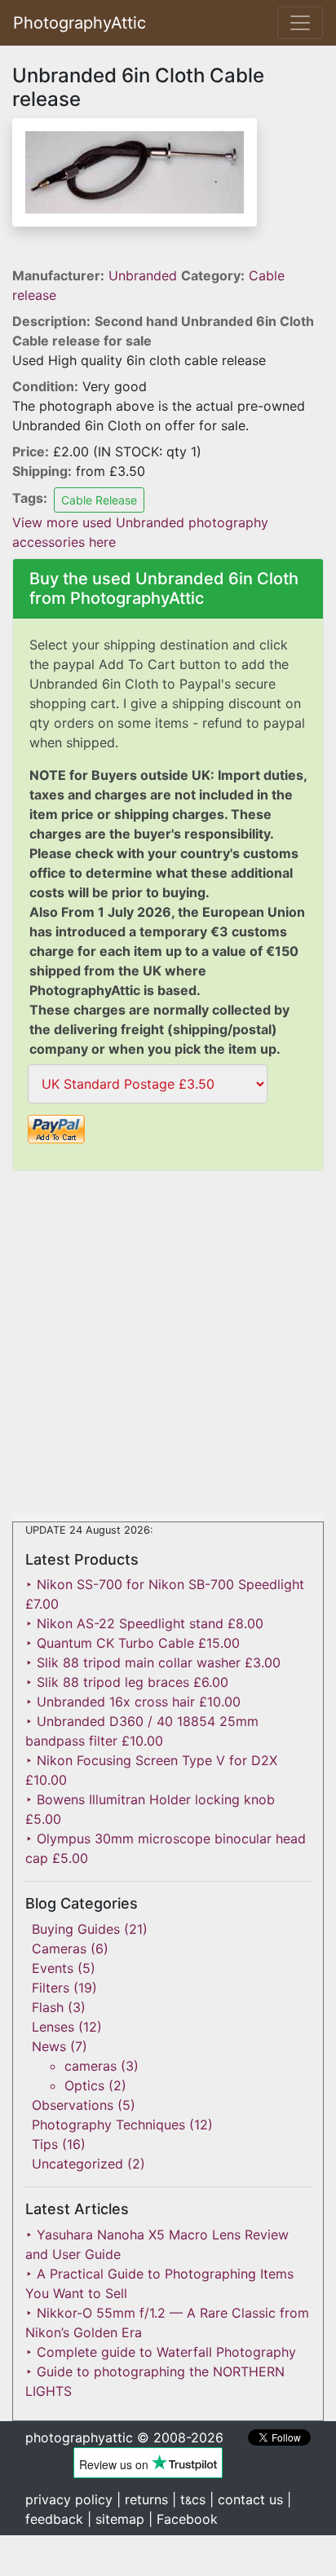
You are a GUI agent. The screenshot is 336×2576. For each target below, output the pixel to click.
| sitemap (116, 2519)
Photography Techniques (108, 2125)
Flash (48, 2007)
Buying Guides (76, 1929)
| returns (142, 2499)
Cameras (59, 1949)
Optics (84, 2085)
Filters (51, 1988)
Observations (73, 2105)
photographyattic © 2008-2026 (124, 2437)
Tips (45, 2144)
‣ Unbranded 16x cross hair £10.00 (133, 1702)
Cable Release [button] (99, 500)
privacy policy (69, 2499)
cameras (91, 2066)
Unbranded (145, 275)
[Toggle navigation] (300, 23)
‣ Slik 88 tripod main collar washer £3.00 (153, 1662)
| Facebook (183, 2519)
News (49, 2046)
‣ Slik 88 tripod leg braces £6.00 (127, 1682)
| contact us (246, 2499)
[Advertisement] (168, 1345)
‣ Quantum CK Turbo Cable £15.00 (133, 1643)
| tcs (189, 2499)
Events (53, 1968)
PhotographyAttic (80, 23)
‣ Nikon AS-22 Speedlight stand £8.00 (144, 1623)
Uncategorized (77, 2164)
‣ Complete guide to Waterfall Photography (161, 2352)
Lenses (53, 2027)
